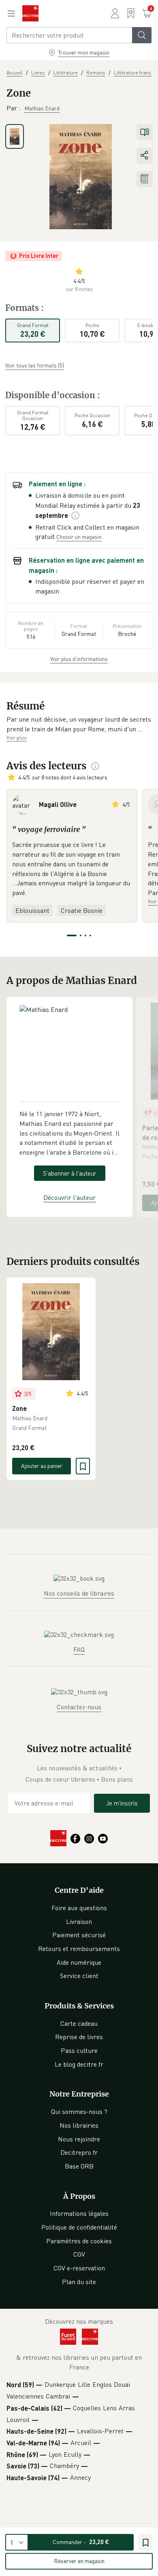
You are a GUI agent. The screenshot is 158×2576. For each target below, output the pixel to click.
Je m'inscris (122, 1803)
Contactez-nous (79, 1707)
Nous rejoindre (79, 2139)
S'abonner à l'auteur (70, 1173)
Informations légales (79, 2213)
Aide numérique (79, 1962)
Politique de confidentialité (79, 2227)
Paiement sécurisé (79, 1935)
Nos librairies (79, 2125)
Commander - (81, 2542)
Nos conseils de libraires (79, 1593)
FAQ (79, 1649)
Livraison (79, 1921)
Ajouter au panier (42, 1466)
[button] (79, 724)
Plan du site (79, 2282)
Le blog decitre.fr (79, 2064)
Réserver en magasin (79, 2561)
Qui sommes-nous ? (79, 2111)
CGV (79, 2254)
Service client (79, 1976)
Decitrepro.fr (79, 2152)
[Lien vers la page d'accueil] (30, 13)
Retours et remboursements (79, 1949)
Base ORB (79, 2166)
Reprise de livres (79, 2037)
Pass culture (79, 2050)
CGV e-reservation (79, 2268)
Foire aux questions (79, 1908)
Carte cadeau (79, 2023)
